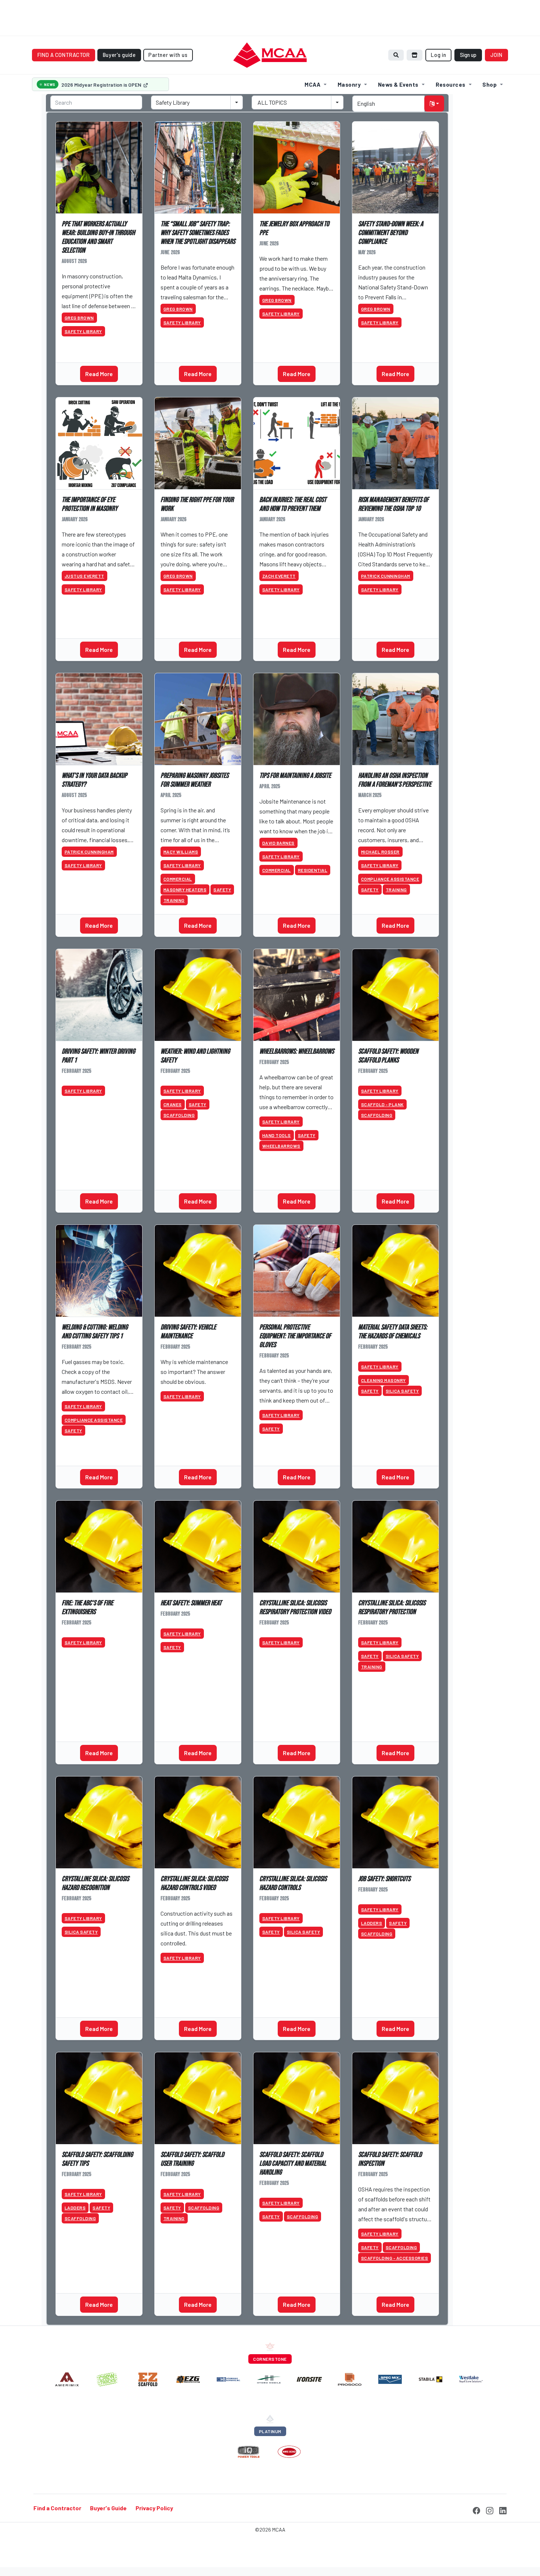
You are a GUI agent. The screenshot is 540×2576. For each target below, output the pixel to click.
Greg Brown (79, 318)
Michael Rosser (380, 852)
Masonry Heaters (185, 890)
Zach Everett (279, 576)
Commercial (178, 879)
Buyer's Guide (108, 2508)
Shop (489, 84)
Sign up (468, 55)
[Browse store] (415, 55)
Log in (438, 55)
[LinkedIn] (503, 2510)
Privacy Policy (154, 2508)
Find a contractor (64, 55)
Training (174, 900)
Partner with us (168, 55)
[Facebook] (476, 2510)
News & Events (398, 84)
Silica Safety (402, 1391)
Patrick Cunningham (386, 576)
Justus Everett (84, 576)
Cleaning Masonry (384, 1380)
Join (497, 55)
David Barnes (278, 843)
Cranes (173, 1104)
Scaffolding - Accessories (395, 2258)
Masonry (349, 84)
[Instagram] (490, 2510)
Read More (99, 374)
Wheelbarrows (281, 1146)
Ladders (372, 1923)
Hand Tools (277, 1135)
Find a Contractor (57, 2508)
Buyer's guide (119, 55)
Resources (451, 84)
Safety (222, 890)
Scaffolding (179, 1115)
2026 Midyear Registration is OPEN (102, 85)
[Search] (396, 55)
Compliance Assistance (390, 879)
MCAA (312, 84)
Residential (313, 870)
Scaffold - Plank (382, 1104)
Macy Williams (181, 852)
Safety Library (83, 331)
